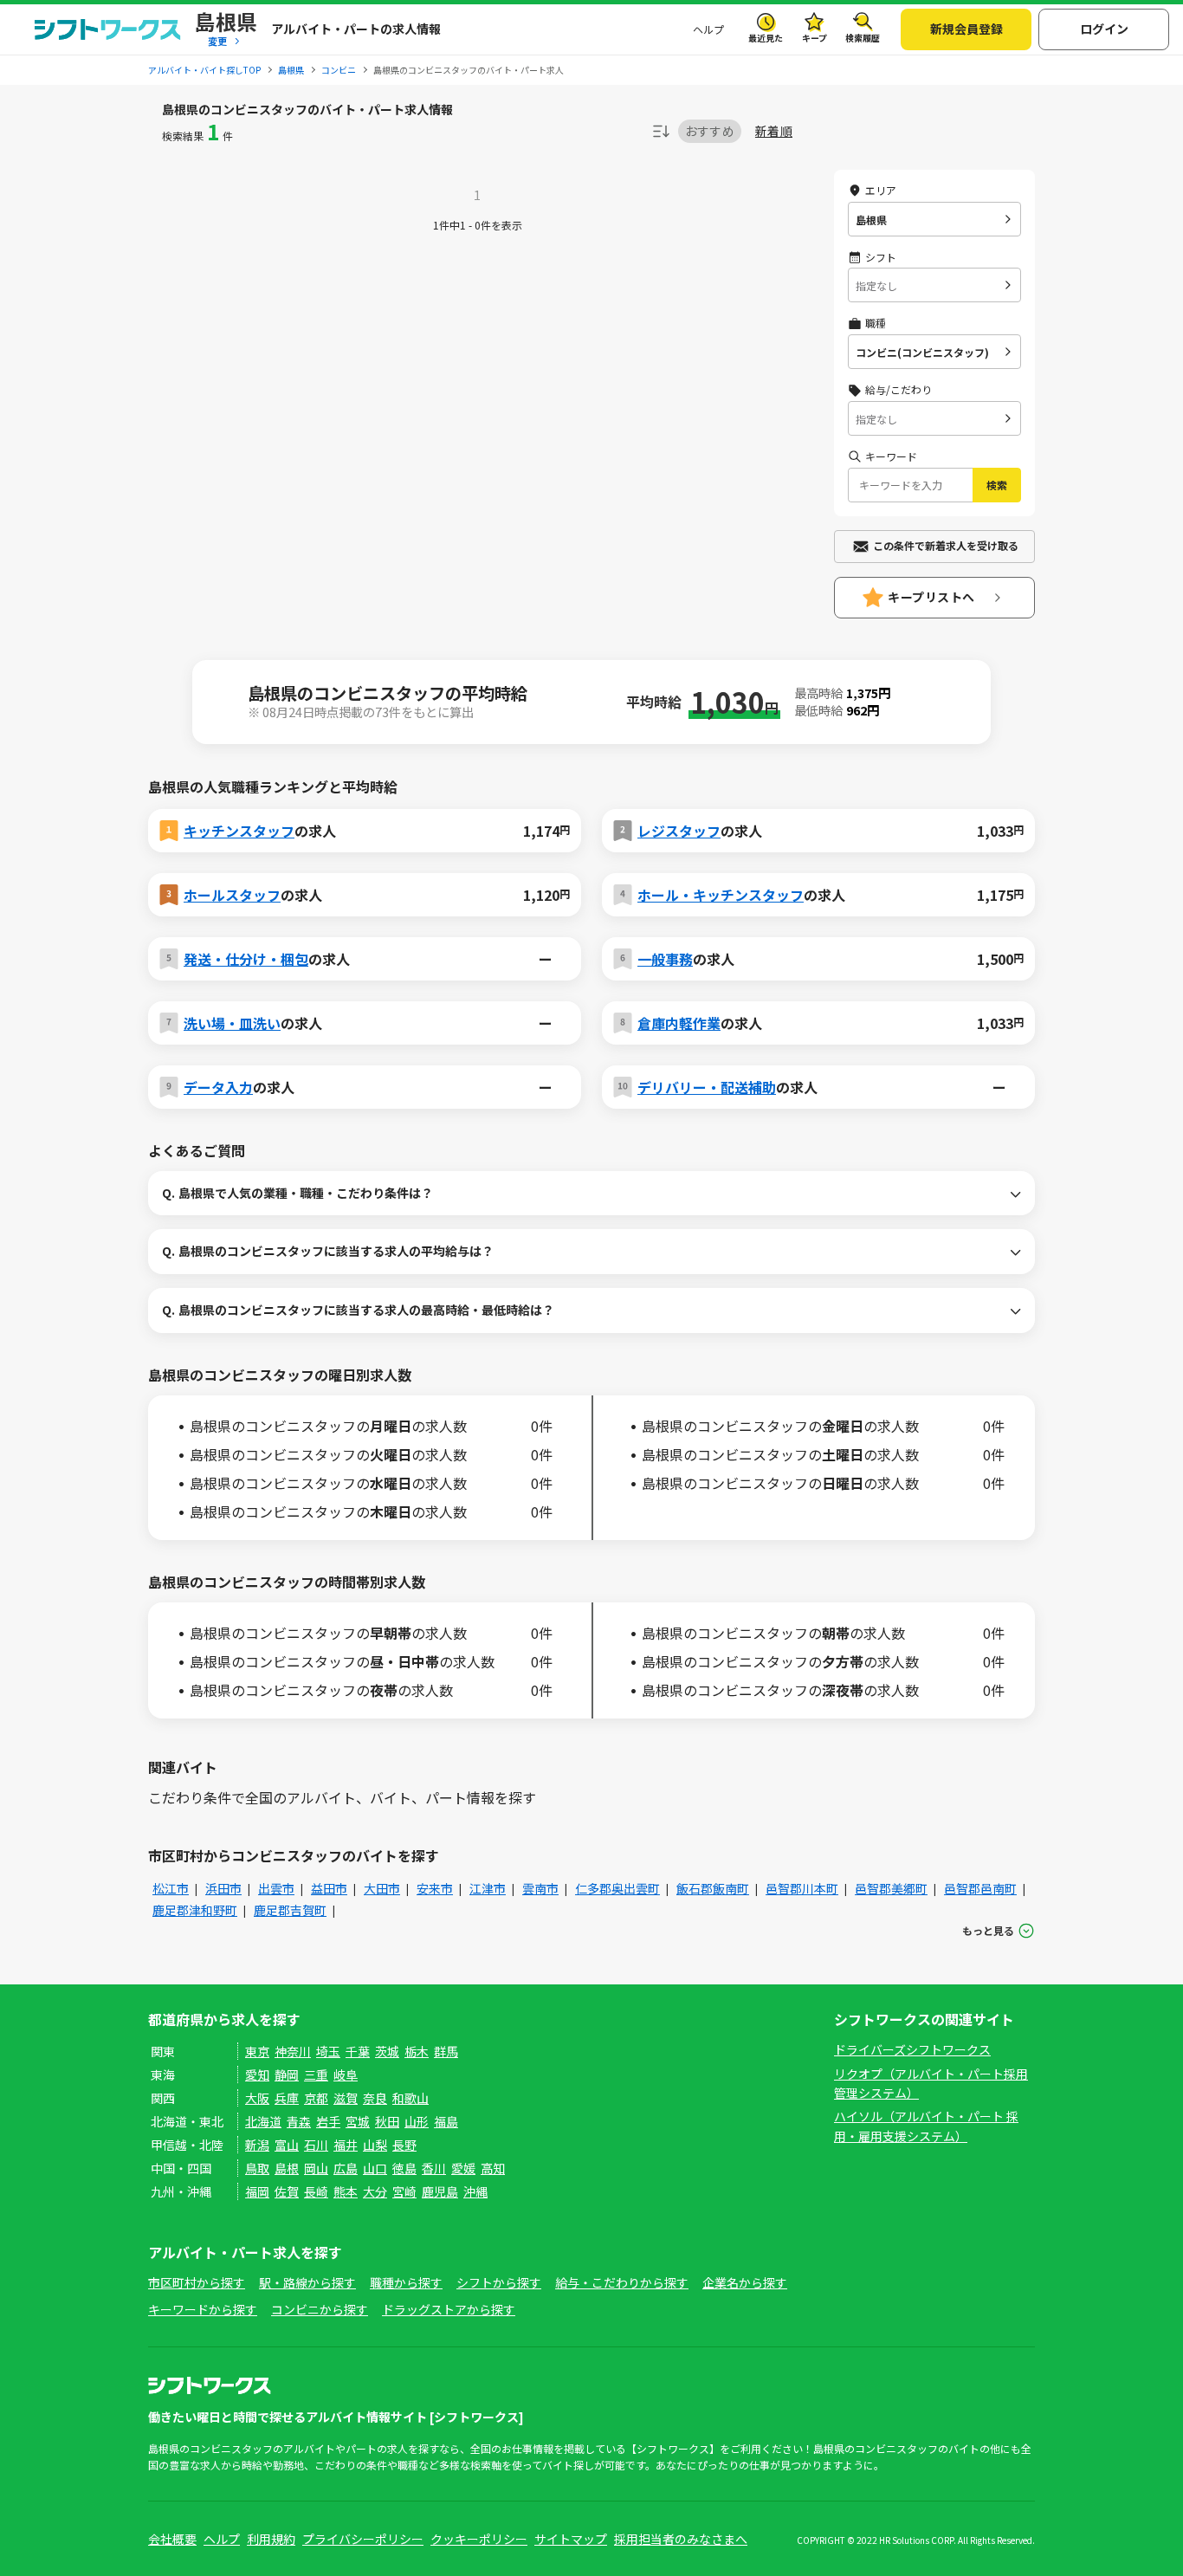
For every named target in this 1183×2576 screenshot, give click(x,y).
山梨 (375, 2145)
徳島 (404, 2168)
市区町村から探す (197, 2282)
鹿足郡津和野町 (195, 1910)
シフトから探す (499, 2282)
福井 (346, 2145)
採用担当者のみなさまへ (681, 2539)
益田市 (329, 1888)
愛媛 (463, 2168)
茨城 (387, 2051)
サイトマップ (571, 2539)
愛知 (257, 2074)
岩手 (328, 2121)
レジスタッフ (679, 831)
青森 (299, 2121)
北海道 (263, 2121)
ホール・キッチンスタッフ (721, 895)
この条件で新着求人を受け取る (946, 545)
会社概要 (172, 2539)
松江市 (171, 1888)
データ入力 (218, 1087)
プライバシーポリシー (363, 2539)
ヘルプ (708, 29)
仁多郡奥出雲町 (617, 1888)
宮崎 (404, 2191)
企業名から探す (745, 2282)
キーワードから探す (203, 2309)
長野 (404, 2145)
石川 (316, 2145)
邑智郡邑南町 (980, 1888)
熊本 (346, 2191)
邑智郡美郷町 (891, 1888)
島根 (287, 2168)
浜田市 (223, 1888)
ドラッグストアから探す (449, 2309)
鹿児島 (440, 2191)
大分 (375, 2191)
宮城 (358, 2121)
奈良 (375, 2098)
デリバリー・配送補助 (707, 1087)
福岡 (257, 2191)
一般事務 (665, 959)
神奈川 (293, 2051)
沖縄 (475, 2191)
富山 (287, 2145)
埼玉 (328, 2051)
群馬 (446, 2051)
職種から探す (406, 2282)
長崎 (316, 2191)
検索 (997, 485)
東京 (257, 2051)
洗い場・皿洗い (232, 1023)
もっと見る (988, 1930)
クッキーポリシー (479, 2539)
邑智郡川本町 (802, 1888)
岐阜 (346, 2074)
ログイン (1104, 29)
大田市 (382, 1888)
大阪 (257, 2098)
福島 (446, 2121)
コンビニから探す (320, 2309)
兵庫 (287, 2098)
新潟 (257, 2145)
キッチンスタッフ (239, 831)
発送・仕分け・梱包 (246, 959)
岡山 (316, 2168)
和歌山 (410, 2098)
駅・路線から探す (307, 2282)
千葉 (358, 2051)
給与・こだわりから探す (622, 2282)
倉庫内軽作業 (679, 1023)
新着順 (774, 131)
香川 (434, 2168)
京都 (316, 2098)
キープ (815, 38)
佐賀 (287, 2191)
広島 (346, 2168)
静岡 (287, 2074)
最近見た (766, 38)
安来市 (435, 1888)
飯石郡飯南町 (713, 1888)
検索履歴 (863, 38)
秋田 (387, 2121)
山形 (417, 2121)
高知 (493, 2168)
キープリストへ (931, 597)
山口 (375, 2168)
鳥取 (257, 2168)
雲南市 (540, 1888)
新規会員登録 (966, 29)
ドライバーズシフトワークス (912, 2049)
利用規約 (271, 2539)
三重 (316, 2074)
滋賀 (346, 2098)
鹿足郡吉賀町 (290, 1910)
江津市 (488, 1888)
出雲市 (276, 1888)
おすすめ (710, 131)
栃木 (417, 2051)
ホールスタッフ (232, 895)
